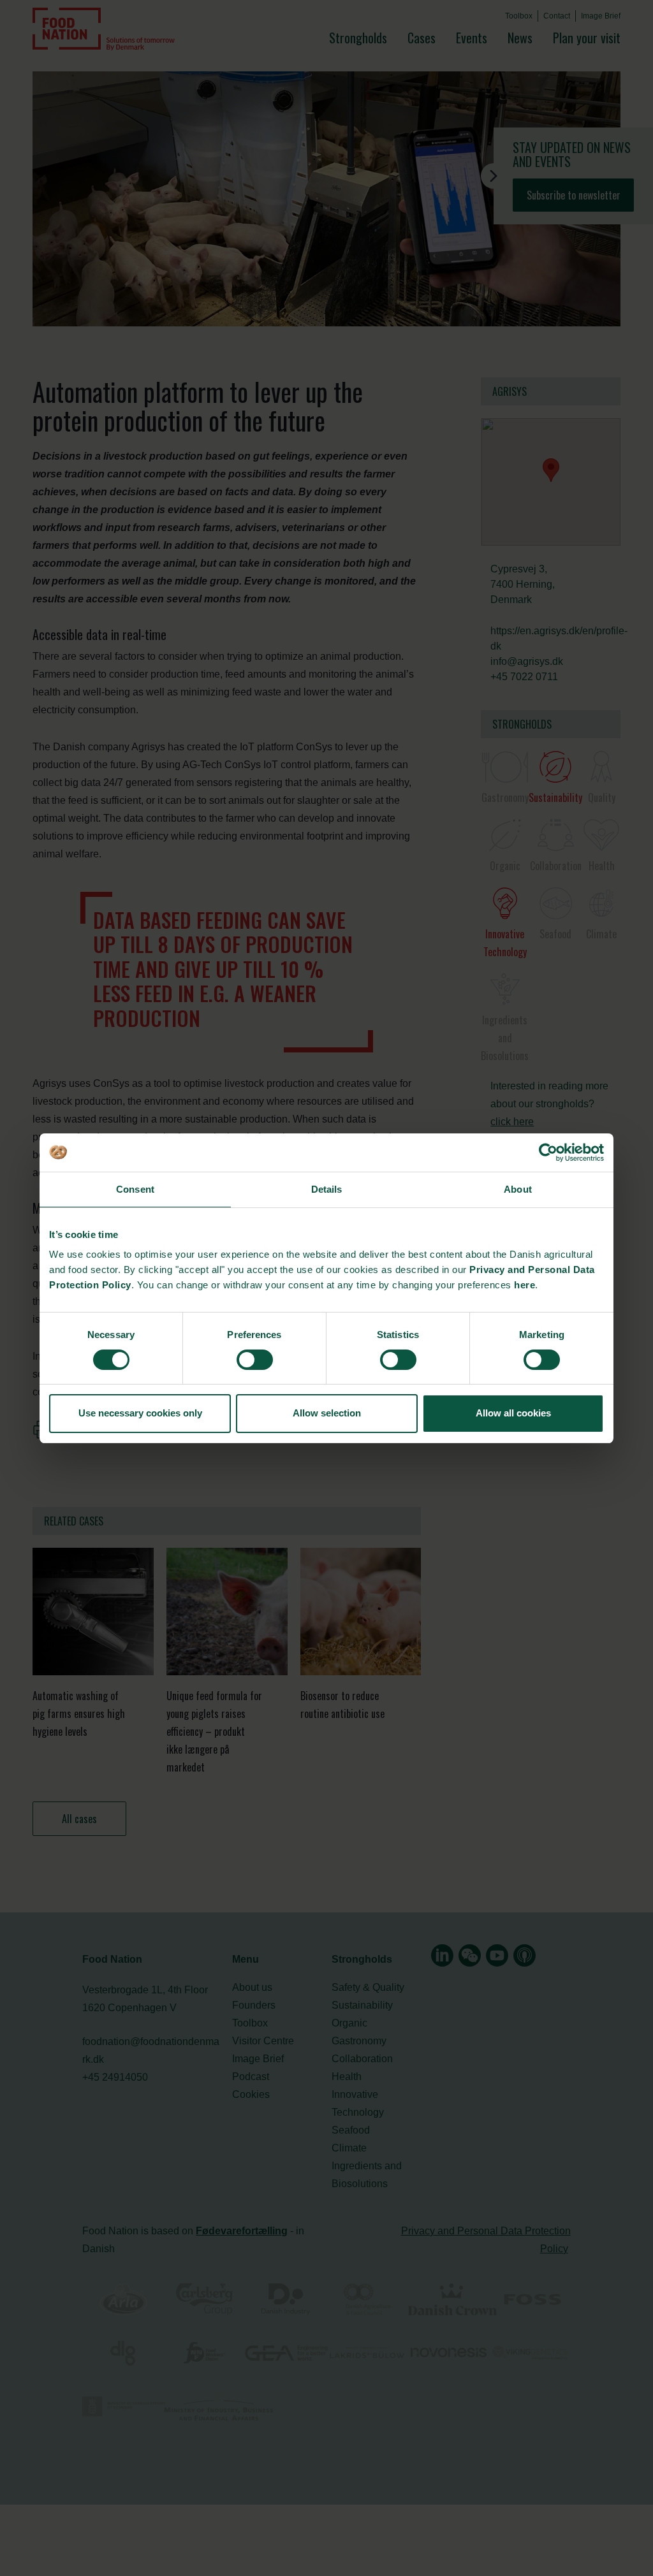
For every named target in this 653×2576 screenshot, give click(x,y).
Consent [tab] (135, 1189)
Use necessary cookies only (140, 1413)
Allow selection (327, 1413)
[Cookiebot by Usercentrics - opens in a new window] (548, 1153)
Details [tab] (327, 1189)
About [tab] (518, 1189)
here (525, 1285)
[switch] (255, 1360)
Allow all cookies (513, 1413)
